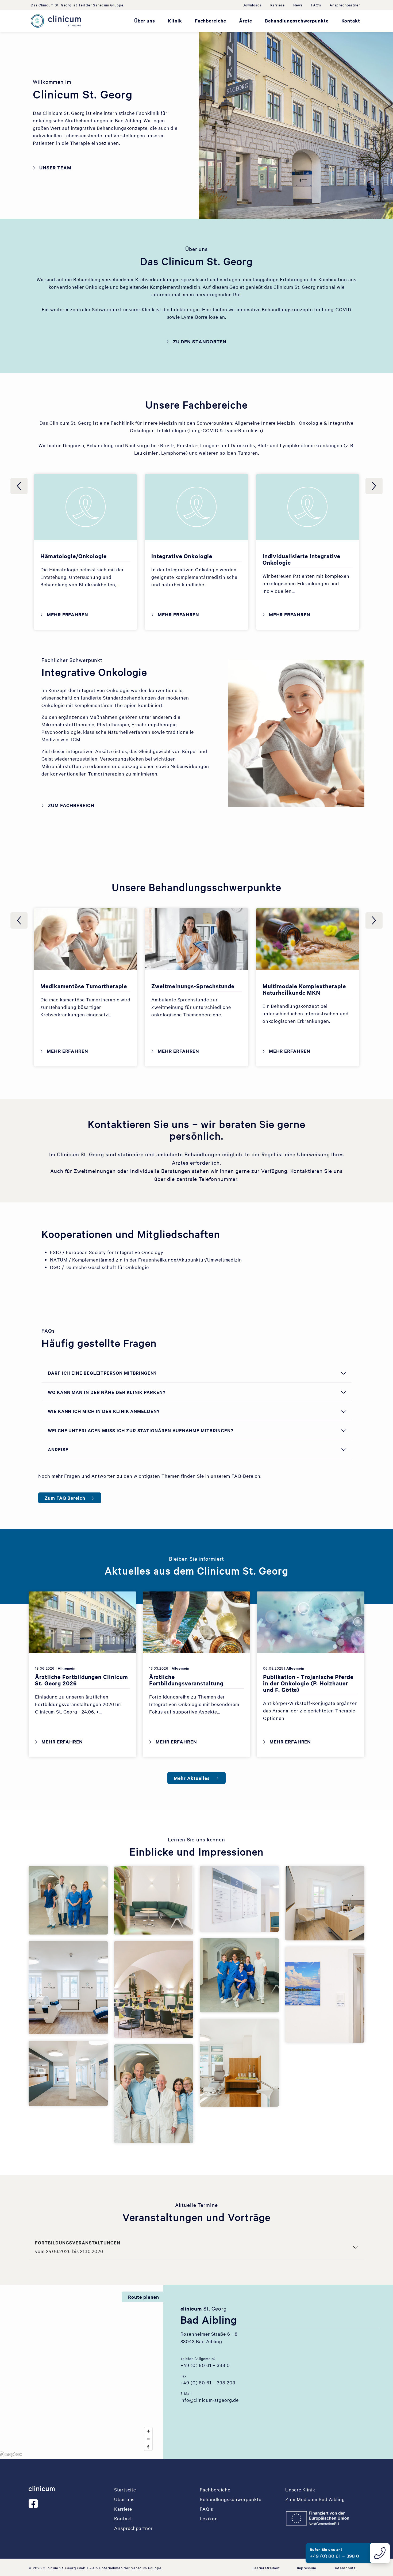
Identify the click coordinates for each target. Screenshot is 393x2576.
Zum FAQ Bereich (65, 1498)
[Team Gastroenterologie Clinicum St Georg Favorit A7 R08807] (239, 1975)
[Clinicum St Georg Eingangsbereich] (154, 1900)
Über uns (145, 21)
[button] (154, 2528)
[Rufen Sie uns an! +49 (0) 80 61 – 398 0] (380, 2552)
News (298, 5)
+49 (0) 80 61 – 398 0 (205, 2365)
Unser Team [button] (55, 168)
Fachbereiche (211, 21)
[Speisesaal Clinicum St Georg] (154, 1989)
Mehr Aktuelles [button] (192, 1778)
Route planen (143, 2297)
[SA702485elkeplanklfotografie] (239, 2063)
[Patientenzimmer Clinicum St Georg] (325, 1903)
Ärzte (246, 21)
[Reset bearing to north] (148, 2447)
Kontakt (351, 21)
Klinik (175, 21)
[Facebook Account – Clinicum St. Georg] (34, 2504)
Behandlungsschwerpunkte (297, 21)
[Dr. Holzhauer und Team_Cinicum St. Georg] (154, 2094)
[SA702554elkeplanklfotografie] (68, 1988)
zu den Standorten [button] (200, 341)
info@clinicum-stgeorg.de (210, 2400)
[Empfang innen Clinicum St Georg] (68, 2073)
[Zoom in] (148, 2431)
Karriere (278, 5)
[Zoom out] (148, 2439)
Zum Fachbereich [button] (71, 805)
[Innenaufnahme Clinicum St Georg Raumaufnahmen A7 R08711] (239, 1899)
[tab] (180, 2453)
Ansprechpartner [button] (345, 5)
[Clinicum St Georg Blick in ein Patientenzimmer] (325, 1995)
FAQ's (316, 5)
